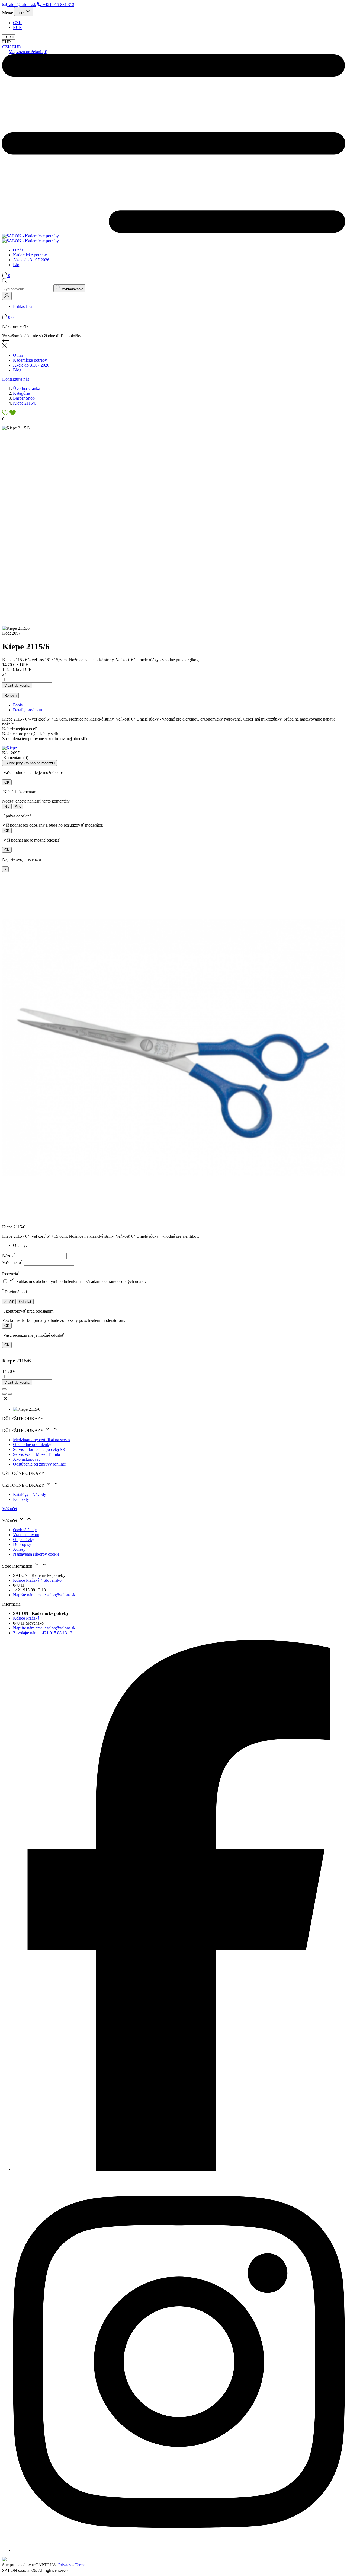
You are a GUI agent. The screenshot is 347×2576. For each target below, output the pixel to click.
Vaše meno (12, 1262)
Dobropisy (22, 1544)
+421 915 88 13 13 (43, 1633)
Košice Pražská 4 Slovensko (37, 1580)
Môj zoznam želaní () (28, 52)
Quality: (20, 1245)
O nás (18, 250)
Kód (7, 753)
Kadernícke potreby (30, 255)
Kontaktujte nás (16, 379)
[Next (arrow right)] (10, 1394)
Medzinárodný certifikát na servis (41, 1440)
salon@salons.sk (21, 4)
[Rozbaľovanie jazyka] (7, 296)
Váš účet (10, 1509)
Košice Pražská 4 (28, 1618)
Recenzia (11, 1274)
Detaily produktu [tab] (28, 710)
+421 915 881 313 (58, 4)
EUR (17, 28)
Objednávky (24, 1539)
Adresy (19, 1549)
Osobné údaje (25, 1530)
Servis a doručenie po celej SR (39, 1449)
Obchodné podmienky (32, 1445)
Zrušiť (9, 1302)
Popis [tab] (18, 705)
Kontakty (21, 1499)
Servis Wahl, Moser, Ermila (36, 1454)
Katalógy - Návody (30, 1494)
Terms (80, 2565)
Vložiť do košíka (17, 685)
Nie (7, 806)
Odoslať (25, 1302)
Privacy (65, 2565)
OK (7, 782)
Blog (17, 265)
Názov (9, 1256)
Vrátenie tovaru (26, 1535)
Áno (18, 806)
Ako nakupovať (27, 1459)
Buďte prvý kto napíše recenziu (30, 763)
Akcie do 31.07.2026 (31, 260)
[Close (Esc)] (4, 1389)
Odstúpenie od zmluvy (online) (40, 1464)
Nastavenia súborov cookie (36, 1554)
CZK (17, 23)
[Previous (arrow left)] (4, 1394)
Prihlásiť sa (23, 306)
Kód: (7, 633)
